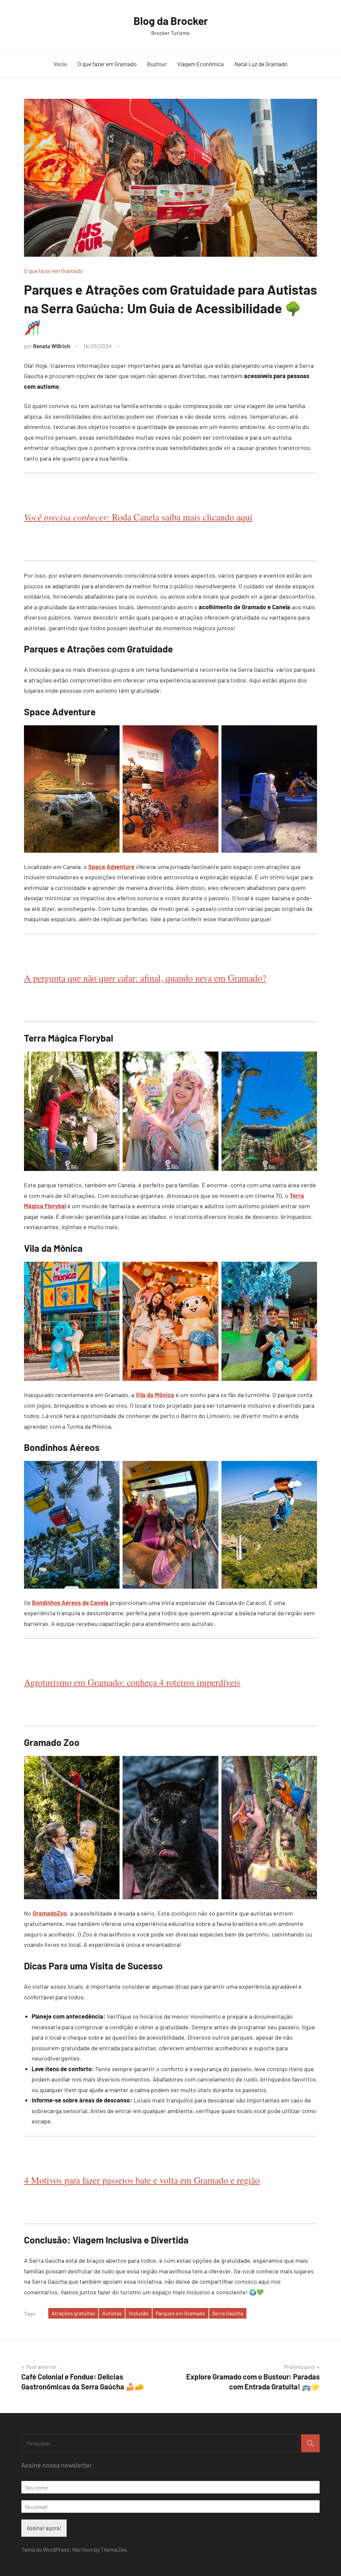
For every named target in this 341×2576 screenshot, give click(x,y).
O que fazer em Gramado (107, 64)
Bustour (157, 64)
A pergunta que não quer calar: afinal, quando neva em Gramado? (145, 978)
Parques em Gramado (180, 2313)
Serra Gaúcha (228, 2313)
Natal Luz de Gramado (261, 64)
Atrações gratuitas (73, 2313)
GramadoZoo (50, 1913)
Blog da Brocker (171, 21)
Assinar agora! (44, 2528)
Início (60, 64)
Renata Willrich (51, 346)
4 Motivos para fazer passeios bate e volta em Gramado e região (142, 2180)
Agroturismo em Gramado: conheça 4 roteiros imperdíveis (132, 1682)
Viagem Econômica (200, 64)
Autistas (112, 2313)
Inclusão (139, 2313)
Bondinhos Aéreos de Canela (70, 1603)
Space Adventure (111, 867)
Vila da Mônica (155, 1395)
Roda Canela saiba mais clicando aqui (138, 517)
